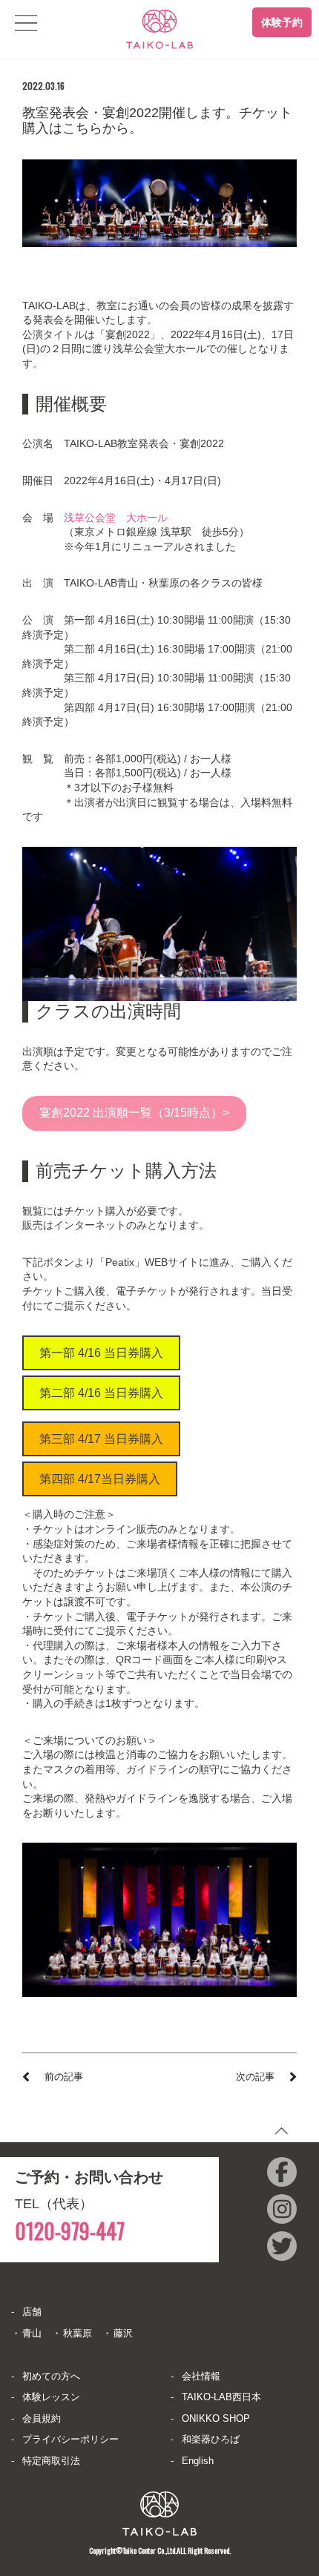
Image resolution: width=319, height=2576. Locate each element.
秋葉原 (78, 2333)
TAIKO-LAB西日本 (221, 2397)
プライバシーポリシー (70, 2439)
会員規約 (42, 2418)
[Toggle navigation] (26, 23)
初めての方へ (51, 2376)
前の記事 (64, 2077)
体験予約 (282, 22)
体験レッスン (51, 2397)
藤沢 (123, 2333)
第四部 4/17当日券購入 (100, 1479)
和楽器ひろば (211, 2439)
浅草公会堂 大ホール (116, 518)
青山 (32, 2333)
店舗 (32, 2312)
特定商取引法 (51, 2461)
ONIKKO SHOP (216, 2418)
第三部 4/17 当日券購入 (101, 1439)
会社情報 (201, 2376)
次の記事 (255, 2077)
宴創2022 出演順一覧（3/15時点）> (134, 1113)
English (198, 2461)
